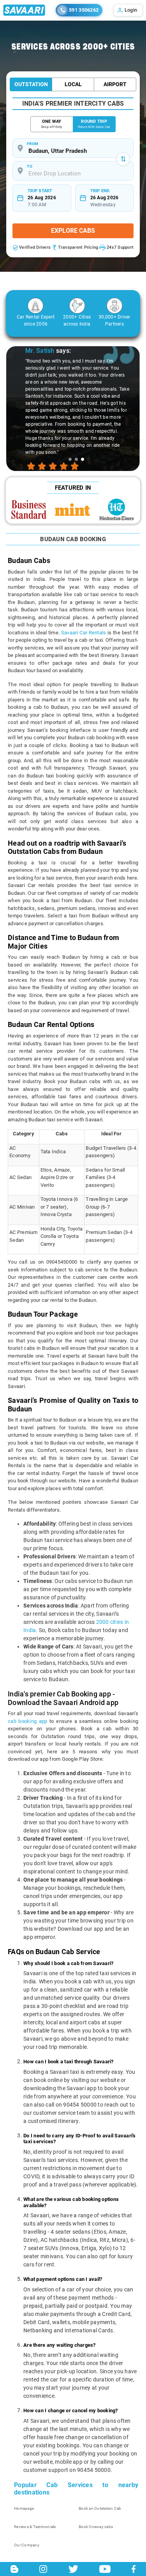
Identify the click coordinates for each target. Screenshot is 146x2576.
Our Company (27, 2545)
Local (73, 84)
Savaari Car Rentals (84, 633)
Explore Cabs (73, 231)
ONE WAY (52, 124)
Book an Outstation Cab (100, 2508)
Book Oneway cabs (96, 2527)
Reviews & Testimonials (35, 2527)
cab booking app (28, 1721)
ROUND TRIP (94, 124)
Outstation (31, 84)
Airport (115, 84)
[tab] (70, 459)
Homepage (24, 2508)
